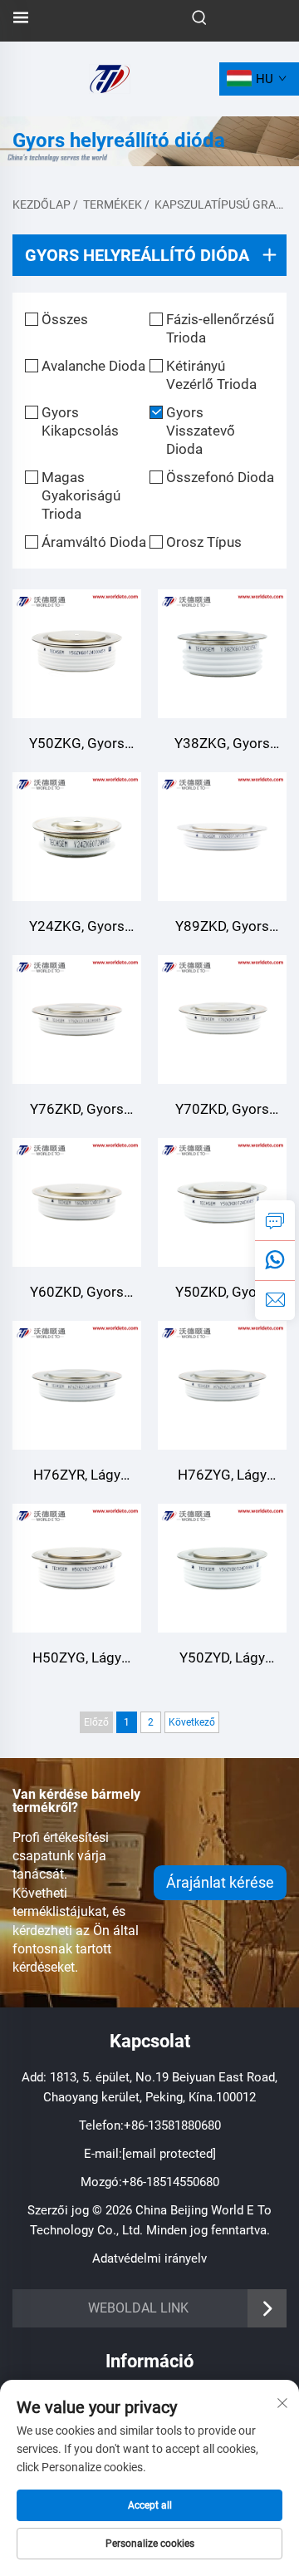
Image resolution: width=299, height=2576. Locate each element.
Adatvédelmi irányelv (149, 2258)
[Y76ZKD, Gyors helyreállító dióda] (77, 1020)
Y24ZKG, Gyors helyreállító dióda (77, 928)
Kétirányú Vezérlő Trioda (211, 375)
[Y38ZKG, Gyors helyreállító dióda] (222, 654)
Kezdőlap (42, 204)
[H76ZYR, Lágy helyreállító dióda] (77, 1385)
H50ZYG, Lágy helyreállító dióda (77, 1660)
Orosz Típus (204, 542)
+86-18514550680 (171, 2182)
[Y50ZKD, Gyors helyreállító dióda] (222, 1202)
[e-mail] (275, 1300)
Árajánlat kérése (220, 1882)
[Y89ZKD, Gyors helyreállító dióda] (222, 837)
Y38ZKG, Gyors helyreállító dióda (222, 745)
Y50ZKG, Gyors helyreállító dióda (77, 745)
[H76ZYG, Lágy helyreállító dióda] (222, 1385)
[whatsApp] (275, 1260)
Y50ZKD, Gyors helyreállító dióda (222, 1294)
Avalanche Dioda (93, 366)
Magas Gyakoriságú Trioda (81, 495)
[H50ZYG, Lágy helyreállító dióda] (77, 1568)
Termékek (113, 204)
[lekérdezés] (275, 1220)
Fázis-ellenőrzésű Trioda (220, 328)
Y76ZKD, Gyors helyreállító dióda (77, 1111)
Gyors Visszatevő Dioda (201, 431)
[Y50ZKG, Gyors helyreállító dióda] (77, 654)
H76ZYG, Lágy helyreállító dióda (222, 1477)
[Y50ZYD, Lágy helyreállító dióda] (222, 1568)
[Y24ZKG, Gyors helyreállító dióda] (77, 837)
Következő (192, 1722)
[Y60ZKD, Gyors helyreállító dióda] (77, 1202)
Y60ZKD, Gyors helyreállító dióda (77, 1294)
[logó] (110, 78)
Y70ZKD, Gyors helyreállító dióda (222, 1111)
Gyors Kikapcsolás (80, 421)
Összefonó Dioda (220, 477)
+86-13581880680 (172, 2125)
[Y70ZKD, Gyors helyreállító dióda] (222, 1020)
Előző (96, 1722)
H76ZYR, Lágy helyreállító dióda (77, 1477)
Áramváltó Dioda (94, 542)
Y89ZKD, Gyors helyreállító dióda (222, 928)
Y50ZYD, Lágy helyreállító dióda (222, 1660)
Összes (65, 319)
